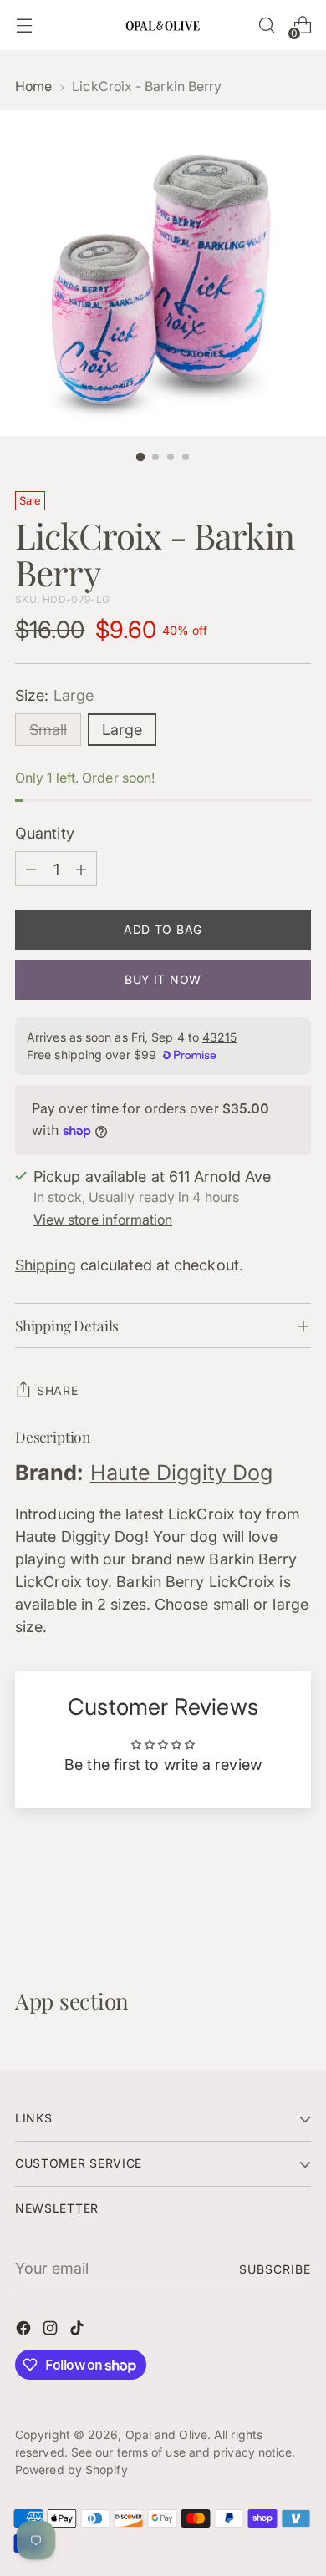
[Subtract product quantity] (31, 869)
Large (122, 730)
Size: (54, 695)
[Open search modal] (266, 25)
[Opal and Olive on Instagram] (52, 2331)
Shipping (46, 1265)
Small (48, 730)
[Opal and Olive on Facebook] (25, 2331)
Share (58, 1390)
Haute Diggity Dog (182, 1473)
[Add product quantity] (81, 869)
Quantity (45, 833)
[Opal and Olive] (163, 25)
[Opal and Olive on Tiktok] (79, 2331)
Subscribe (275, 2269)
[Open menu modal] (24, 25)
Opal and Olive (166, 2434)
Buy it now (163, 979)
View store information (103, 1220)
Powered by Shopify (71, 2470)
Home (33, 86)
